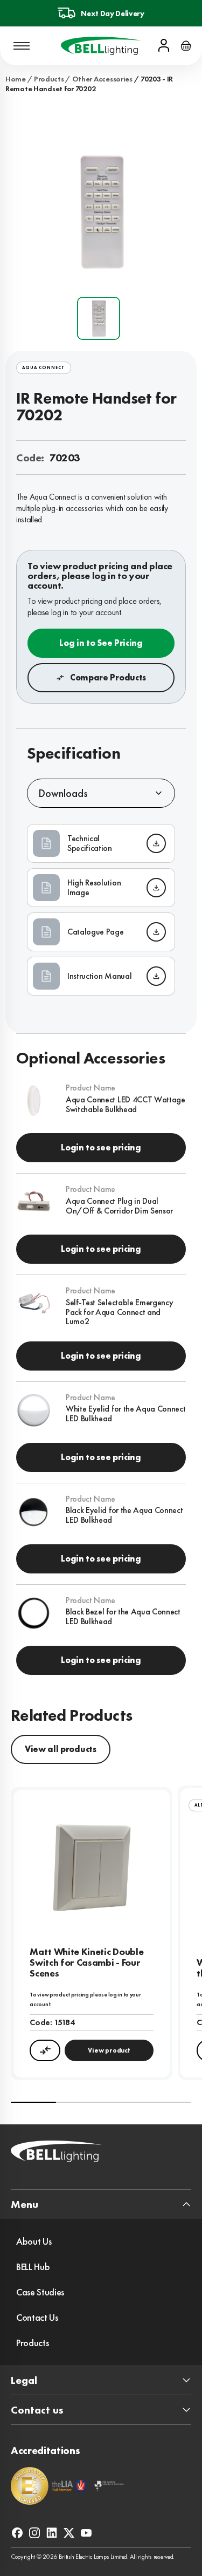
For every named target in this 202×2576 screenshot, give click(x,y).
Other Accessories (102, 79)
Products (49, 79)
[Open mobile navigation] (22, 46)
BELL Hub (33, 2267)
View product (109, 2050)
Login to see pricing (101, 1147)
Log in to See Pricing (101, 643)
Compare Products (108, 677)
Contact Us (37, 2317)
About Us (34, 2241)
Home (16, 79)
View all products (61, 1749)
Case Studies (40, 2292)
